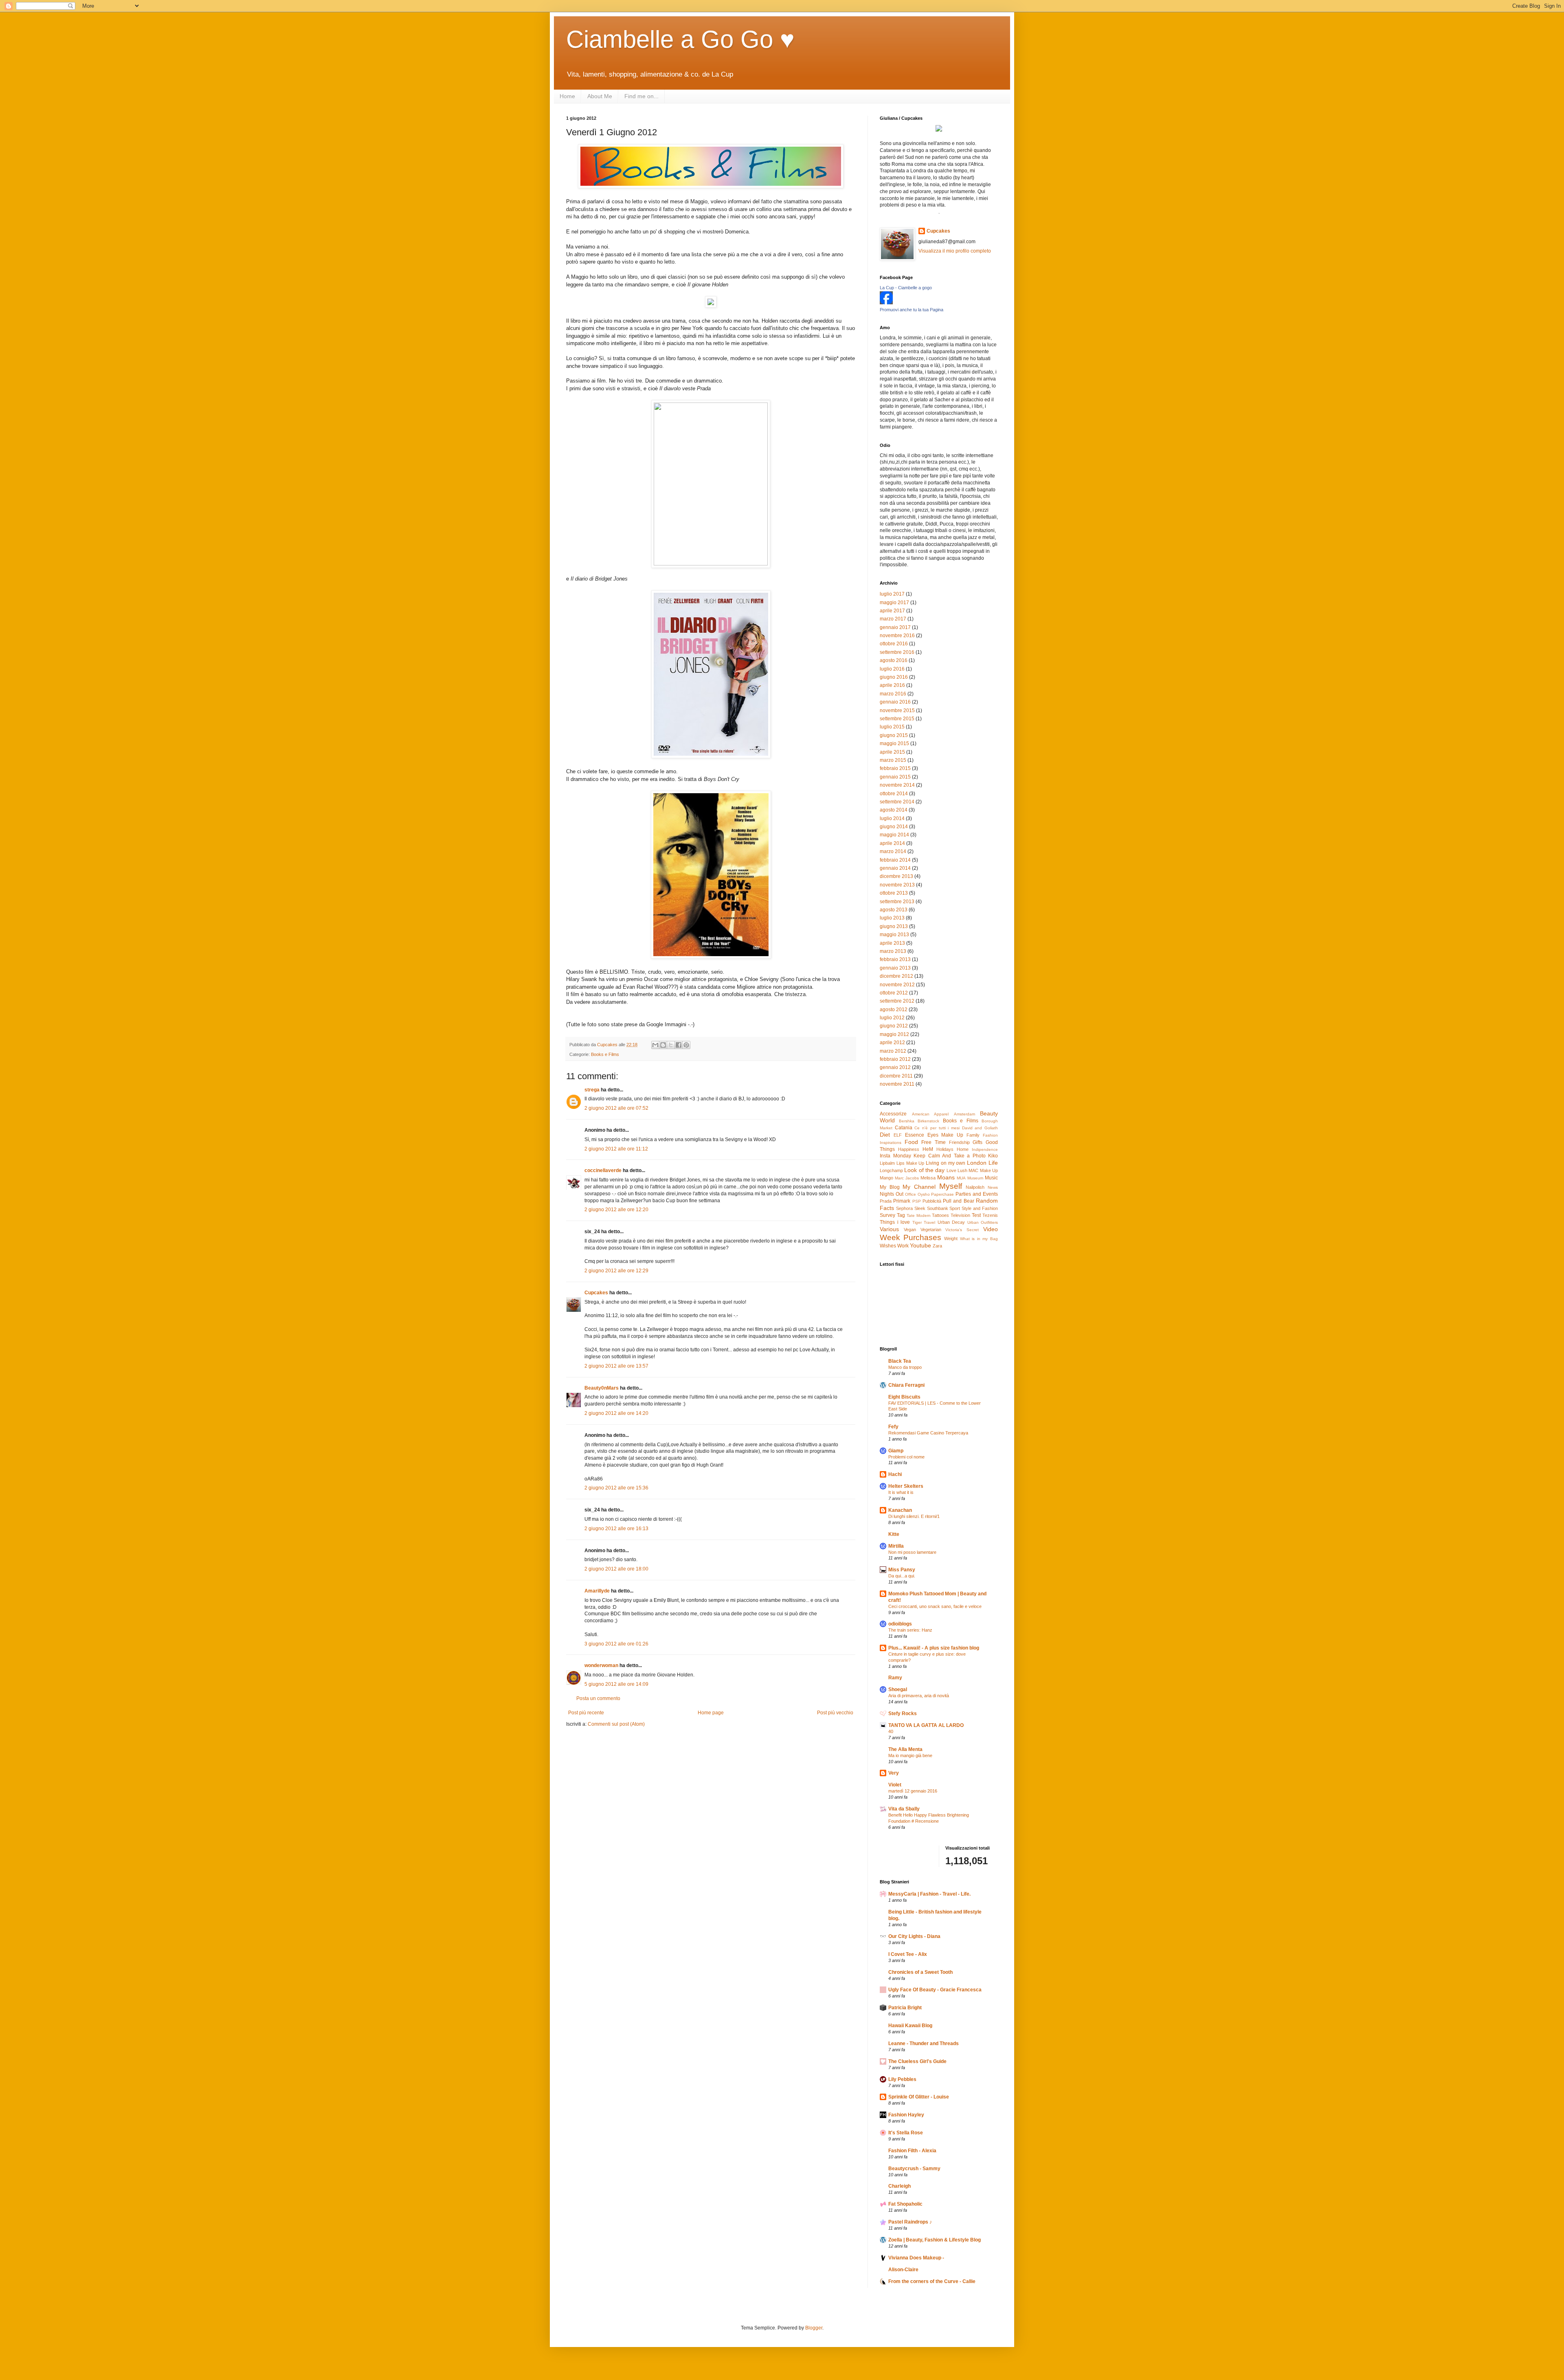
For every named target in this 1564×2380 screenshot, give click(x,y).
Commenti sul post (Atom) (616, 1724)
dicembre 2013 (896, 876)
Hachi (895, 1474)
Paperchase (942, 1194)
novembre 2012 (897, 985)
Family (973, 1135)
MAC (973, 1170)
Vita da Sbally (904, 1809)
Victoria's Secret (962, 1230)
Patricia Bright (905, 2008)
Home (567, 96)
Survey (887, 1215)
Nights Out (892, 1194)
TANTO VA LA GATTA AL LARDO (926, 1725)
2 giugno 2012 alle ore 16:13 (616, 1529)
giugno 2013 (894, 926)
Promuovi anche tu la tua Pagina (912, 310)
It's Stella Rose (906, 2133)
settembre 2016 (897, 652)
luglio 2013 (892, 918)
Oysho (924, 1194)
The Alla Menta (905, 1749)
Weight (951, 1238)
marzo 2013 (893, 951)
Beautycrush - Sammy (914, 2169)
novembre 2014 (897, 785)
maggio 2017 (894, 603)
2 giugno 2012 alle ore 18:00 (616, 1569)
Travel (929, 1222)
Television (960, 1215)
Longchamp (891, 1170)
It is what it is (901, 1492)
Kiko (993, 1156)
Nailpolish (975, 1187)
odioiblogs (900, 1624)
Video (991, 1229)
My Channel (919, 1187)
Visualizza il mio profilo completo (955, 251)
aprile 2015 (892, 752)
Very (894, 1773)
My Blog (890, 1187)
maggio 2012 (894, 1034)
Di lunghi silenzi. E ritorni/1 (914, 1516)
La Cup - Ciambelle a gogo (906, 288)
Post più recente (586, 1713)
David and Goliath (980, 1128)
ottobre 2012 (894, 993)
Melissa (928, 1178)
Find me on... (641, 96)
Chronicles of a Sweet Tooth (920, 1972)
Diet (885, 1135)
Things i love (895, 1222)
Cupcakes (596, 1293)
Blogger (814, 2328)
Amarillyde (597, 1591)
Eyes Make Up (946, 1135)
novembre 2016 (897, 636)
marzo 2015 (893, 760)
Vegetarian (931, 1230)
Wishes (888, 1246)
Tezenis (990, 1215)
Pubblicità (932, 1201)
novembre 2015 (897, 710)
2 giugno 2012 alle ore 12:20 (616, 1210)
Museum (975, 1178)
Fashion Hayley (906, 2115)
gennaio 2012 (895, 1067)
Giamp (896, 1451)
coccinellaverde (603, 1170)
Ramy (895, 1678)
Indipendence (985, 1149)
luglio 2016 (892, 669)
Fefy (893, 1427)
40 (891, 1731)
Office (911, 1194)
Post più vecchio (835, 1713)
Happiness (909, 1149)
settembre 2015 (897, 719)
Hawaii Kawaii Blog (910, 2026)
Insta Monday (895, 1156)
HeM (928, 1149)
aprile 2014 (892, 843)
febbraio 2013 (895, 959)
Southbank (938, 1208)
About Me (600, 96)
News (993, 1187)
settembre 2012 (897, 1001)
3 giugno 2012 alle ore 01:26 (616, 1644)
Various (889, 1229)
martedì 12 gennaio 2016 (913, 1791)
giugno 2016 (894, 677)
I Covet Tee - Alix (908, 1954)
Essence (915, 1135)
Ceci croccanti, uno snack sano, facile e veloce (935, 1606)
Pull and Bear (959, 1201)
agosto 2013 (894, 910)
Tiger (917, 1222)
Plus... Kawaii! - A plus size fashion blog (934, 1648)
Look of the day (924, 1170)
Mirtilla (896, 1546)
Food (911, 1142)
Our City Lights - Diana (914, 1936)
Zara (937, 1246)
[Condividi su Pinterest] (686, 1045)
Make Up (989, 1170)
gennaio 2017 (895, 627)
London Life (982, 1163)
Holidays (945, 1149)
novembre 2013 (897, 885)
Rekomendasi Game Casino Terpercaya (928, 1433)
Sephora (904, 1208)
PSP (917, 1201)
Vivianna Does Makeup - (916, 2258)
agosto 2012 (894, 1010)
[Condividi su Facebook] (679, 1045)
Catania (904, 1128)
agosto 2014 (894, 810)
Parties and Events (977, 1194)
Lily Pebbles (902, 2079)
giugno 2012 (894, 1026)
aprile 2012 (892, 1043)
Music (991, 1178)
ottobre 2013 (894, 893)
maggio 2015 (894, 743)
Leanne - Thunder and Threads (924, 2043)
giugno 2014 (894, 827)
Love (951, 1170)
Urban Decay (951, 1222)
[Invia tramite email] (655, 1045)
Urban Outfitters (983, 1222)
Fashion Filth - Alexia (912, 2151)
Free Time (934, 1142)
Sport (955, 1208)
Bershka (907, 1121)
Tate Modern (919, 1215)
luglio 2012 (892, 1018)
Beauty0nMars (602, 1388)
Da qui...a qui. (902, 1576)
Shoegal (898, 1689)
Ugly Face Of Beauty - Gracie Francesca (935, 1990)
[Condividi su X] (671, 1045)
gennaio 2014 (895, 868)
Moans (946, 1177)
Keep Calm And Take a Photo (950, 1156)
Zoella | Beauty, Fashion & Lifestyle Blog (935, 2240)
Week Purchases (911, 1237)
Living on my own (946, 1163)
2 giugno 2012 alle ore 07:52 (616, 1108)
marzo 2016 (893, 694)
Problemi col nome (906, 1457)
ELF (898, 1135)
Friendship (959, 1142)
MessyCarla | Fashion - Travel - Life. (929, 1894)
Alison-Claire (903, 2270)
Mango (886, 1178)
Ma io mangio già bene (910, 1755)
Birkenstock (928, 1121)
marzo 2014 (893, 851)
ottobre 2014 (894, 794)
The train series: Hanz (910, 1630)
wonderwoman (601, 1665)
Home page (711, 1713)
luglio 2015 (892, 727)
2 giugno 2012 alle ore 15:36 (616, 1488)
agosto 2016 (894, 660)
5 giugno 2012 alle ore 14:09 (616, 1684)
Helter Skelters (906, 1486)
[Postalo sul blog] (663, 1045)
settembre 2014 (897, 802)
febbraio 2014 (895, 860)
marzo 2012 (893, 1051)
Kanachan (900, 1510)
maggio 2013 (894, 935)
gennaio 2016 (895, 702)
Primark (902, 1201)
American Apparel (930, 1114)
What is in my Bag (979, 1239)
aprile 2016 (892, 685)
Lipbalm (887, 1163)
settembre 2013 (897, 902)
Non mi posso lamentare (912, 1552)
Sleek (920, 1208)
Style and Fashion (980, 1208)
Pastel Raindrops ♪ (910, 2222)
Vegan (910, 1230)
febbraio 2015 (895, 768)
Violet (895, 1785)
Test (976, 1215)
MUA (961, 1178)
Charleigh (900, 2186)
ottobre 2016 (894, 644)
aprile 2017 (892, 611)
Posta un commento (598, 1698)
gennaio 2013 (895, 968)
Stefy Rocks (903, 1714)
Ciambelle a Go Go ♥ (680, 39)
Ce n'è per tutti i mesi (937, 1128)
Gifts (977, 1142)
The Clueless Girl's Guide (917, 2061)
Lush (962, 1170)
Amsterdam (964, 1114)
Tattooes (940, 1215)
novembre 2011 (897, 1084)
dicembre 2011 (896, 1076)
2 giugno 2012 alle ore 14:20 (616, 1413)
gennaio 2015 (895, 777)
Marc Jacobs (907, 1178)
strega (592, 1090)
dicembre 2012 (896, 976)
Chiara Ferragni (906, 1385)
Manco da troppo (905, 1367)
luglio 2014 (892, 818)
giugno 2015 (894, 735)
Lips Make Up (911, 1163)
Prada (886, 1201)
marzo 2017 (893, 619)
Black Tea (900, 1361)
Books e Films (605, 1054)
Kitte (894, 1534)
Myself (951, 1186)
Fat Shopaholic (905, 2204)
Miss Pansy (902, 1570)
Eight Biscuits (904, 1397)
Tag (901, 1215)
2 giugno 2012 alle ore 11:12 (616, 1149)
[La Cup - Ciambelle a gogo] (886, 303)
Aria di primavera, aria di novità (919, 1696)
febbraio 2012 (895, 1059)
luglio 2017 (892, 594)
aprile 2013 (892, 943)
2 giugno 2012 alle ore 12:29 (616, 1271)
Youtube (920, 1245)
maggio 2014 (894, 835)
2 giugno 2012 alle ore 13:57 (616, 1366)
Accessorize (893, 1114)
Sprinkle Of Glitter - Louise (919, 2097)
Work (903, 1246)
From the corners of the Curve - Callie (932, 2281)
